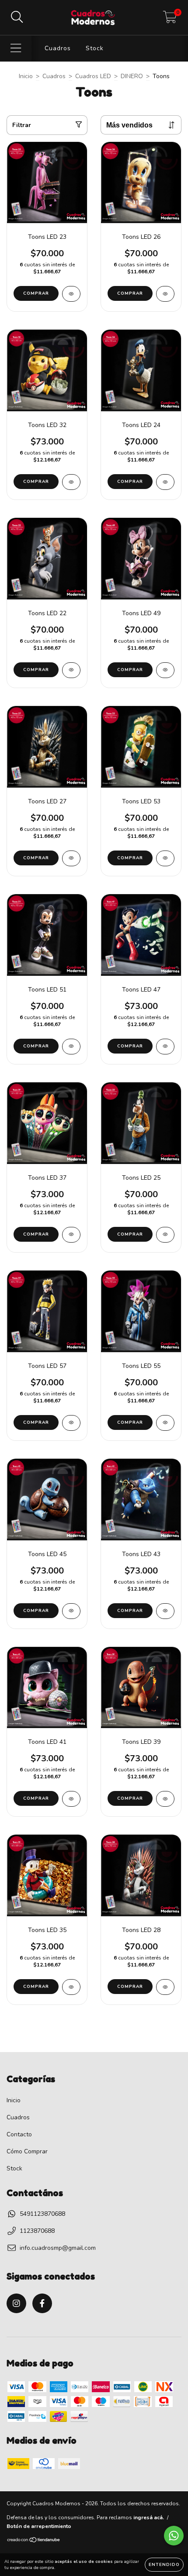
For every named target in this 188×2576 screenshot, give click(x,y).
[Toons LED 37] (71, 1235)
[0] (170, 20)
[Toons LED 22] (71, 670)
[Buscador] (17, 17)
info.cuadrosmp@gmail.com (58, 2248)
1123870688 (37, 2231)
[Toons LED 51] (71, 1047)
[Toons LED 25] (165, 1235)
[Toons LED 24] (165, 482)
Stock (95, 48)
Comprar (36, 293)
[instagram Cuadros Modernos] (16, 2303)
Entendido (164, 2565)
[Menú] (16, 48)
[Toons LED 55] (165, 1423)
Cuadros (58, 48)
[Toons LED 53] (165, 858)
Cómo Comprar (27, 2151)
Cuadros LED (93, 76)
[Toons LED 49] (165, 670)
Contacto (19, 2134)
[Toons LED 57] (71, 1423)
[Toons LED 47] (165, 1047)
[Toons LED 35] (71, 1987)
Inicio (26, 76)
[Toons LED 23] (71, 294)
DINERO (132, 76)
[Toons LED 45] (71, 1611)
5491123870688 (42, 2214)
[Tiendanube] (34, 2541)
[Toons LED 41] (71, 1799)
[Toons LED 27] (71, 858)
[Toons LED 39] (165, 1799)
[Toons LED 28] (165, 1987)
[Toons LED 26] (165, 294)
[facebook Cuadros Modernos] (42, 2303)
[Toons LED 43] (165, 1611)
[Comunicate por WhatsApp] (174, 2536)
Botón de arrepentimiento (39, 2526)
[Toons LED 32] (71, 482)
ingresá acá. (149, 2517)
